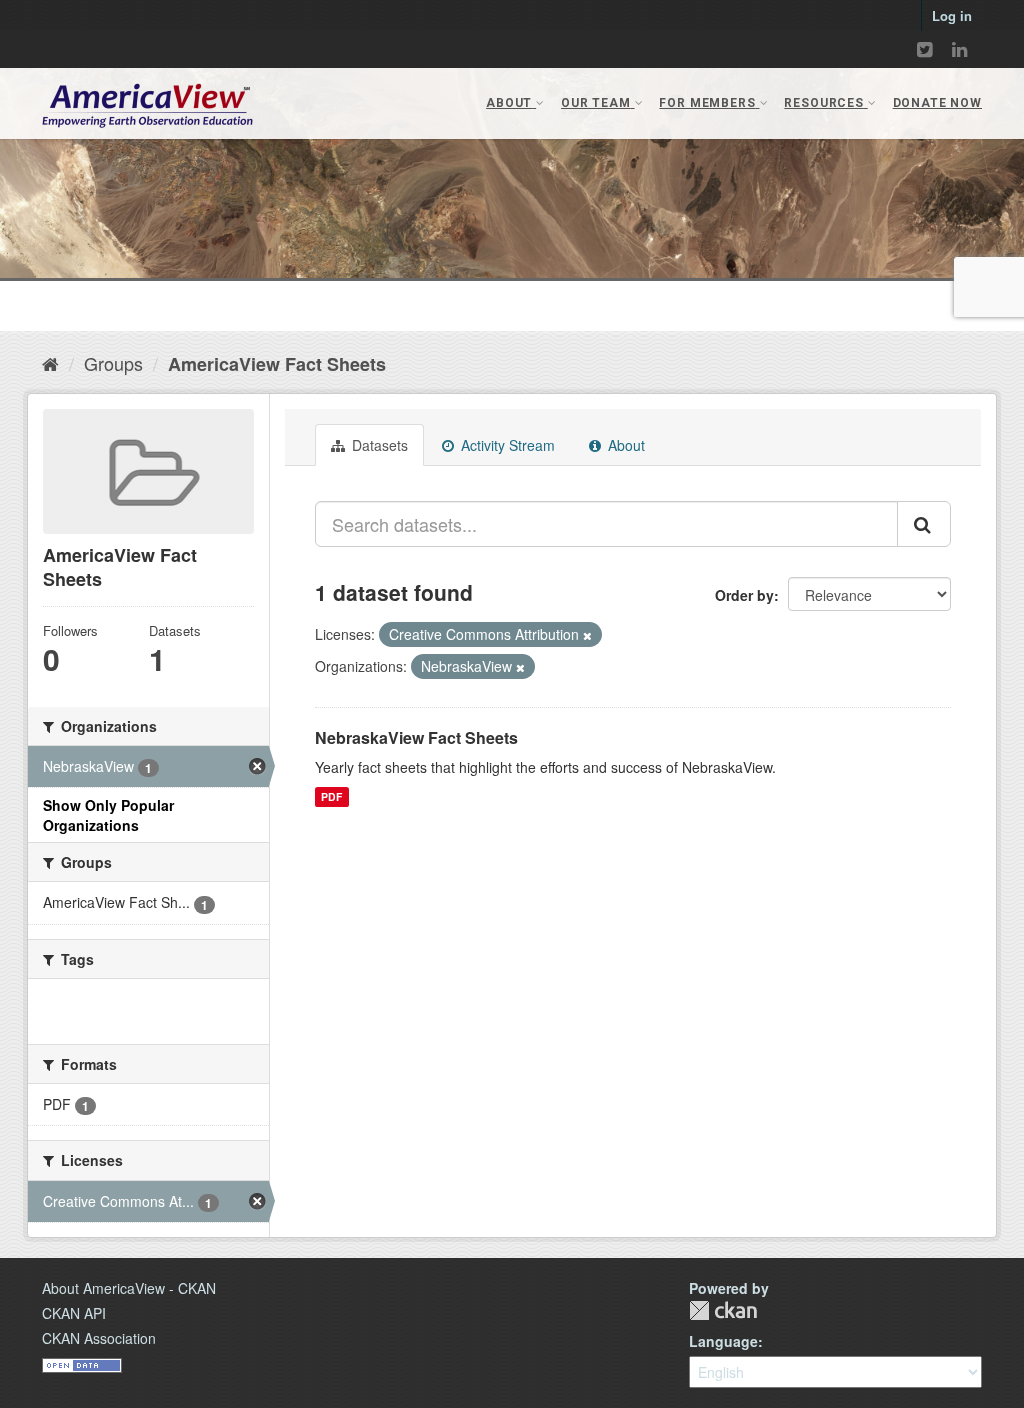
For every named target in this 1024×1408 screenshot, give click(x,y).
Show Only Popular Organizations (108, 815)
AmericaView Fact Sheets (277, 364)
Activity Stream (506, 445)
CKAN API (74, 1313)
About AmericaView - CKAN (129, 1288)
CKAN (723, 1310)
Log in (952, 15)
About (624, 445)
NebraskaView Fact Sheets (416, 737)
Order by (744, 595)
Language (723, 1341)
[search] (924, 524)
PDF (331, 796)
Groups (113, 363)
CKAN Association (99, 1338)
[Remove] (587, 635)
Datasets (378, 445)
